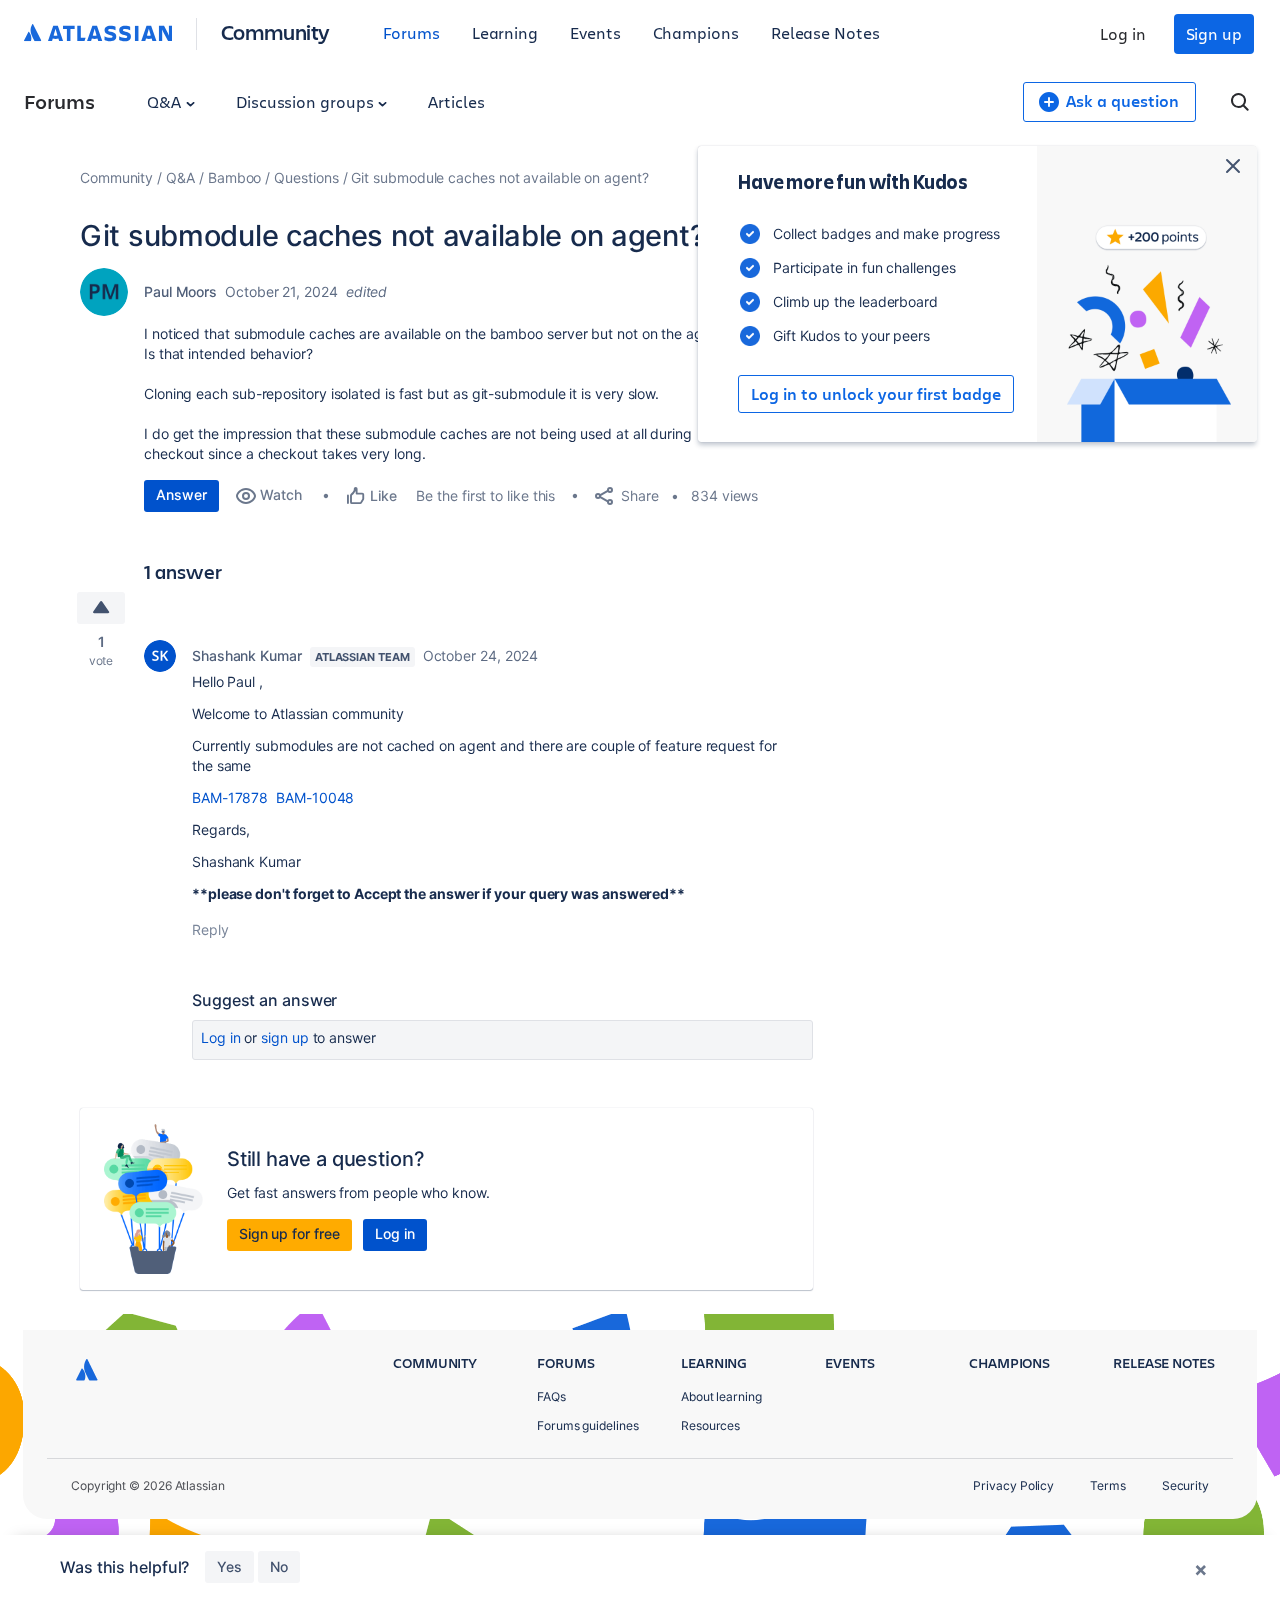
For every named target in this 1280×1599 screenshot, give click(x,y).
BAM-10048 (315, 797)
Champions (696, 32)
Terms (1108, 1485)
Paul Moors (180, 291)
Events (595, 32)
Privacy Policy (1013, 1485)
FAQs (551, 1396)
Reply (210, 929)
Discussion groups (307, 101)
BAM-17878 (230, 797)
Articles (456, 101)
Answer (181, 494)
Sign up (1214, 33)
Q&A (166, 101)
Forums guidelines (588, 1425)
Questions (306, 177)
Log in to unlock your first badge (876, 394)
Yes (229, 1566)
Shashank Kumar (247, 655)
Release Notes (825, 32)
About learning (721, 1396)
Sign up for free (289, 1233)
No (279, 1566)
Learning (505, 32)
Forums (411, 32)
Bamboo (235, 177)
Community (275, 31)
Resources (710, 1425)
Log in (1123, 33)
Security (1185, 1485)
